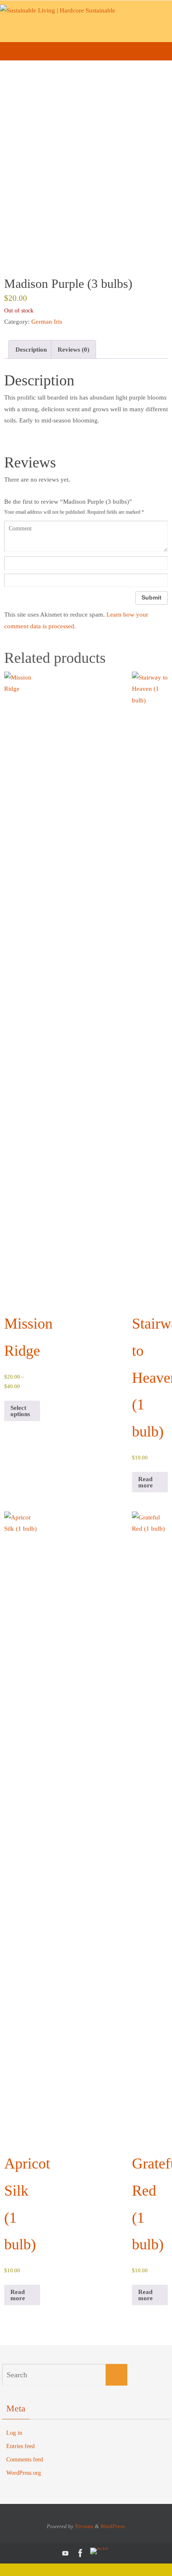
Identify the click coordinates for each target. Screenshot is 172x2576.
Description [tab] (31, 349)
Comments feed (25, 2460)
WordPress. (113, 2526)
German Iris (47, 321)
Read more (145, 1482)
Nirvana (84, 2526)
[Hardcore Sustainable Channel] (66, 2553)
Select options (20, 1411)
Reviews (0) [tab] (73, 349)
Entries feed (20, 2446)
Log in (14, 2433)
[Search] (116, 2375)
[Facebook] (81, 2553)
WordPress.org (24, 2473)
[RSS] (99, 2551)
